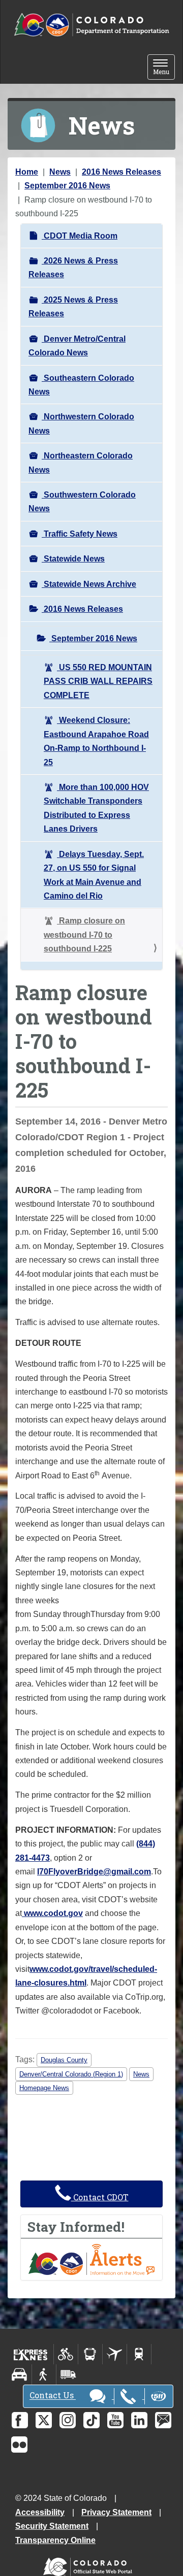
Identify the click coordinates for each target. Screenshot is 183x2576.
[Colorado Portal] (90, 2564)
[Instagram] (68, 2420)
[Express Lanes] (31, 2354)
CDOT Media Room (80, 236)
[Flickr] (19, 2445)
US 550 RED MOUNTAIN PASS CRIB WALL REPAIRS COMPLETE (98, 681)
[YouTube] (115, 2420)
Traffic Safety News (80, 534)
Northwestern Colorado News (81, 423)
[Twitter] (44, 2420)
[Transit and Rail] (90, 2354)
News (60, 172)
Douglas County (64, 2060)
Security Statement (52, 2526)
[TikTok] (91, 2420)
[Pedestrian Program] (44, 2374)
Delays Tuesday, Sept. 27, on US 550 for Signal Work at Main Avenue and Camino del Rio (94, 875)
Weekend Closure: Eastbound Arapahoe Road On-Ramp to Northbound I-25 (96, 741)
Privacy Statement (116, 2512)
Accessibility (40, 2512)
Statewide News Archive (89, 584)
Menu (164, 68)
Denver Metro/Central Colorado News (77, 346)
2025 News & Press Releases (73, 307)
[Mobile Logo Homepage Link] (91, 25)
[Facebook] (20, 2420)
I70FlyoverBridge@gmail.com (94, 1872)
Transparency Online (55, 2540)
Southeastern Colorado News (81, 385)
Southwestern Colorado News (82, 502)
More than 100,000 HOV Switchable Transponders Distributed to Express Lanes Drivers (96, 808)
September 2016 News (67, 186)
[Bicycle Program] (66, 2354)
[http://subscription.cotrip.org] (91, 2259)
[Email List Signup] (163, 2420)
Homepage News (44, 2088)
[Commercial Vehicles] (68, 2374)
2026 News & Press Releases (73, 268)
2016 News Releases (121, 172)
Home (27, 172)
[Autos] (20, 2374)
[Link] (23, 1913)
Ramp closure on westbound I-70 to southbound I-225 (84, 935)
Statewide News (73, 559)
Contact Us (53, 2396)
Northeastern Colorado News (81, 463)
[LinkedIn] (139, 2420)
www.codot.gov (53, 1913)
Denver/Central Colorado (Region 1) (71, 2074)
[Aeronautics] (115, 2354)
